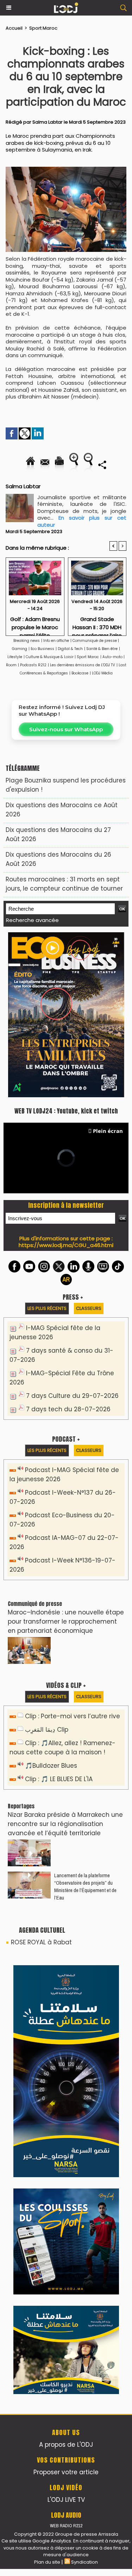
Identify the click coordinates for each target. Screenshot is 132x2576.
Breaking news (27, 641)
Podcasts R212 (33, 665)
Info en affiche (56, 641)
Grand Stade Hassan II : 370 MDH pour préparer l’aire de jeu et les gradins (97, 624)
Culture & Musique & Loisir (50, 657)
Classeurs (89, 1150)
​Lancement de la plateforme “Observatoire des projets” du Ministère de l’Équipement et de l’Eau (85, 1728)
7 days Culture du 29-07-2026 (72, 1237)
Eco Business (42, 649)
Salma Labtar (48, 122)
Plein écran (108, 973)
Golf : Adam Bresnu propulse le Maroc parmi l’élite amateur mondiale (35, 624)
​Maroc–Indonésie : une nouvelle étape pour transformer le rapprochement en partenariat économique (66, 1463)
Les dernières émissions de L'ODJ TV (83, 665)
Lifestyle (15, 657)
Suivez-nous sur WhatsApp (66, 729)
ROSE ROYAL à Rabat (41, 1784)
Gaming (20, 649)
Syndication (84, 2099)
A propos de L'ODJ (66, 1982)
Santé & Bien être (102, 649)
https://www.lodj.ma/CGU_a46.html (66, 1087)
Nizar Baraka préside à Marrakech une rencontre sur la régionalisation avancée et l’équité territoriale (65, 1666)
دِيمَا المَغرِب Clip (47, 1571)
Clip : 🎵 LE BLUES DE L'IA (59, 1621)
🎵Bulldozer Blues (51, 1607)
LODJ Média (102, 673)
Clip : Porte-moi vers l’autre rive (73, 1558)
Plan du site (47, 2099)
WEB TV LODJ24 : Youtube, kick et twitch (66, 953)
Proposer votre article (66, 2009)
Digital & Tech (70, 649)
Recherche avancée (32, 920)
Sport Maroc (43, 28)
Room (11, 665)
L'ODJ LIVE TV (66, 2037)
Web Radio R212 (66, 2063)
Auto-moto (113, 657)
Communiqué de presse (95, 641)
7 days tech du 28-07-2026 (68, 1251)
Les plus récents (47, 1150)
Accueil (14, 28)
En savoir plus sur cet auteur (82, 521)
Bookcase (80, 673)
